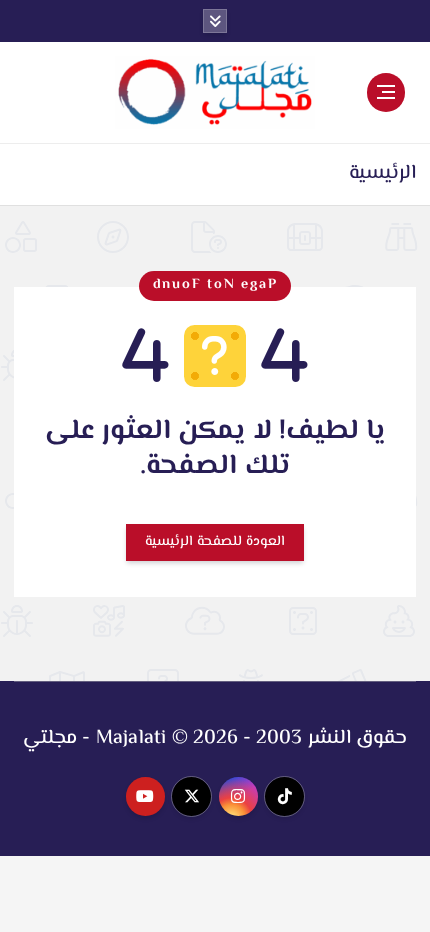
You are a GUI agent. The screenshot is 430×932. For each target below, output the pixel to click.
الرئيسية (382, 173)
